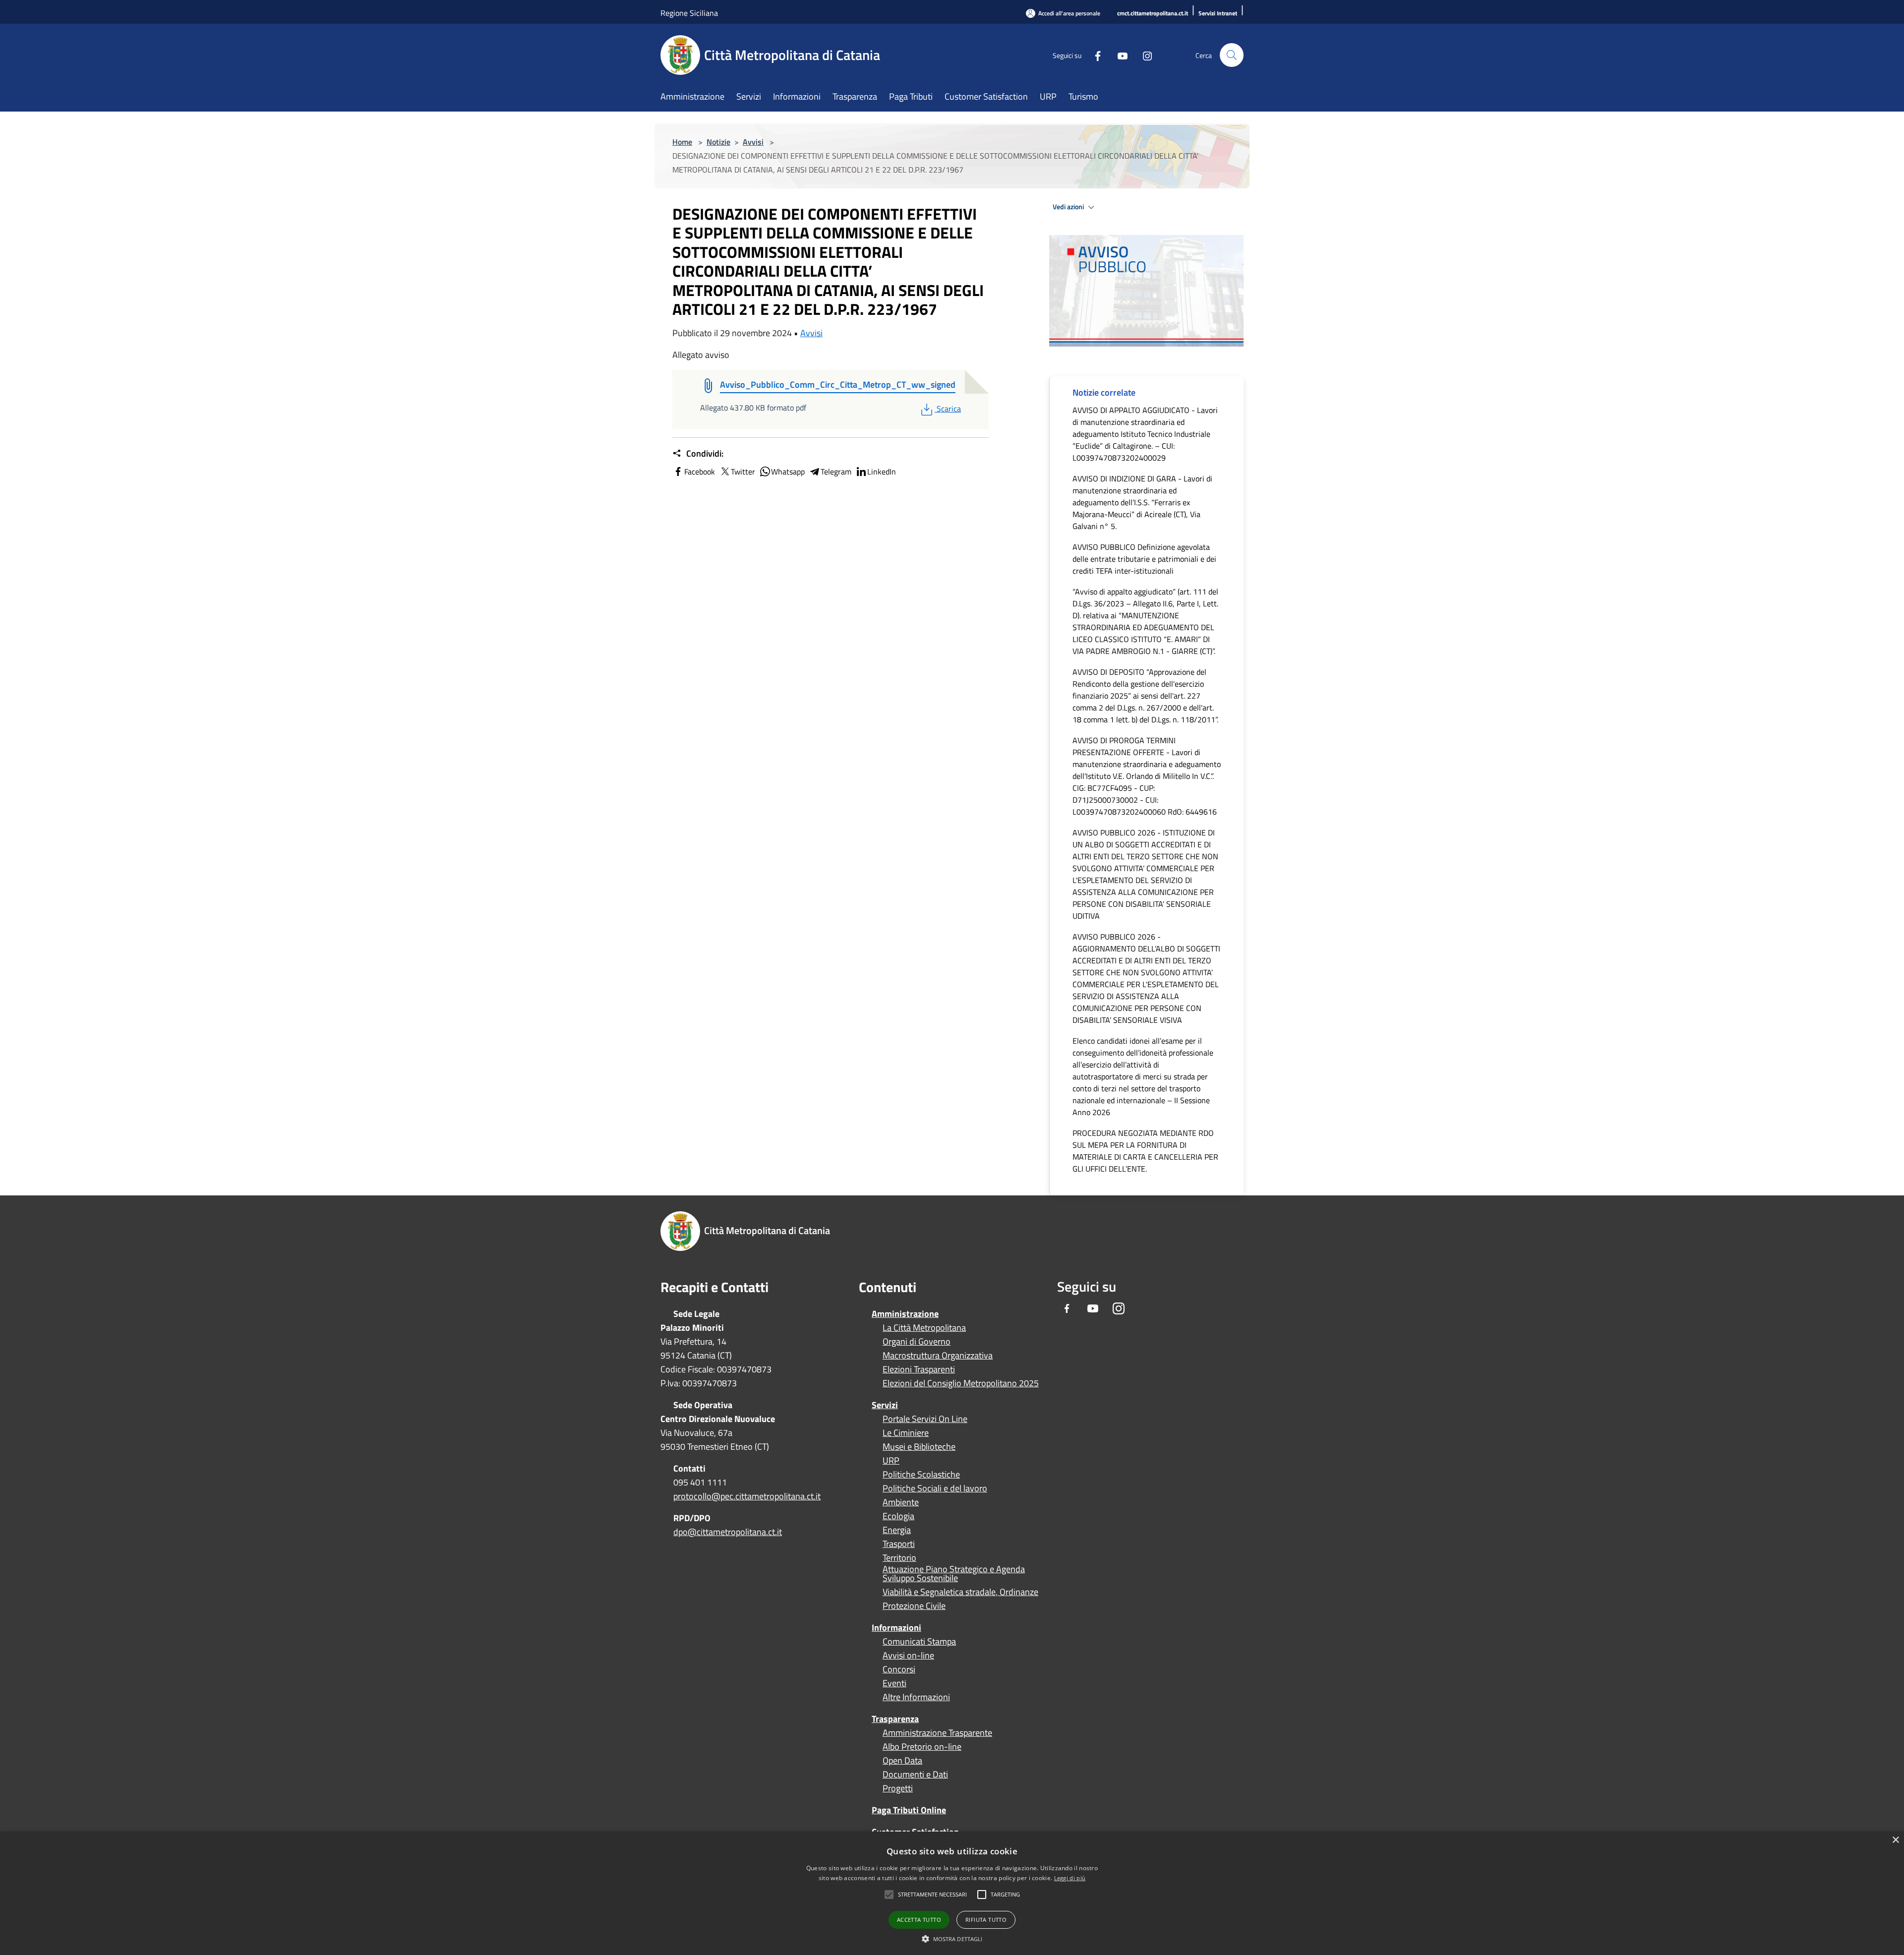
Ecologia (898, 1516)
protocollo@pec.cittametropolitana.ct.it (747, 1496)
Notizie (718, 142)
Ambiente (901, 1502)
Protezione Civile (914, 1606)
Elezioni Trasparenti (919, 1369)
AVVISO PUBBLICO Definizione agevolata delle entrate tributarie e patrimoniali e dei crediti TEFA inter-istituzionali (1144, 559)
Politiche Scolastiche (921, 1475)
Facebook (700, 472)
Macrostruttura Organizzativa (938, 1356)
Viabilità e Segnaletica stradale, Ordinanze (960, 1592)
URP (891, 1461)
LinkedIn (882, 472)
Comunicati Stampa (919, 1642)
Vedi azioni (1069, 207)
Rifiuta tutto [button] (986, 1920)
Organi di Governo (917, 1342)
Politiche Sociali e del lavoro (935, 1488)
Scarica (949, 409)
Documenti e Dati (915, 1775)
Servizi (885, 1405)
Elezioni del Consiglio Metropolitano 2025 (961, 1383)
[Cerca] (1232, 55)
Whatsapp (788, 472)
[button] (932, 1895)
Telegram (836, 472)
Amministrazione (905, 1314)
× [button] (1895, 1840)
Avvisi (753, 142)
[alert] (952, 1893)
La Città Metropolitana (924, 1328)
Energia (897, 1530)
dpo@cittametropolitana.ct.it (728, 1532)
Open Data (902, 1761)
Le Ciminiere (906, 1433)
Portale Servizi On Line (925, 1419)
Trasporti (899, 1544)
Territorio (899, 1558)
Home (682, 142)
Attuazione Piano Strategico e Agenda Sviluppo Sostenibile (954, 1574)
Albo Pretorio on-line (922, 1747)
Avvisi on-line (908, 1656)
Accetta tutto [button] (919, 1920)
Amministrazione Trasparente (937, 1733)
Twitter (743, 472)
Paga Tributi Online (909, 1810)
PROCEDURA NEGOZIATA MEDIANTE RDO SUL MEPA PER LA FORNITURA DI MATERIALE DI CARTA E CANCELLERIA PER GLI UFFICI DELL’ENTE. (1145, 1151)
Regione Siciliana (689, 13)
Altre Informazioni (916, 1697)
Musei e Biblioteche (919, 1447)
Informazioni (896, 1628)
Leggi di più (1070, 1878)
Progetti (898, 1788)
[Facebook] (1094, 55)
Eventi (894, 1683)
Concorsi (899, 1669)
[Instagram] (1143, 55)
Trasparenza (895, 1719)
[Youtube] (1119, 55)
